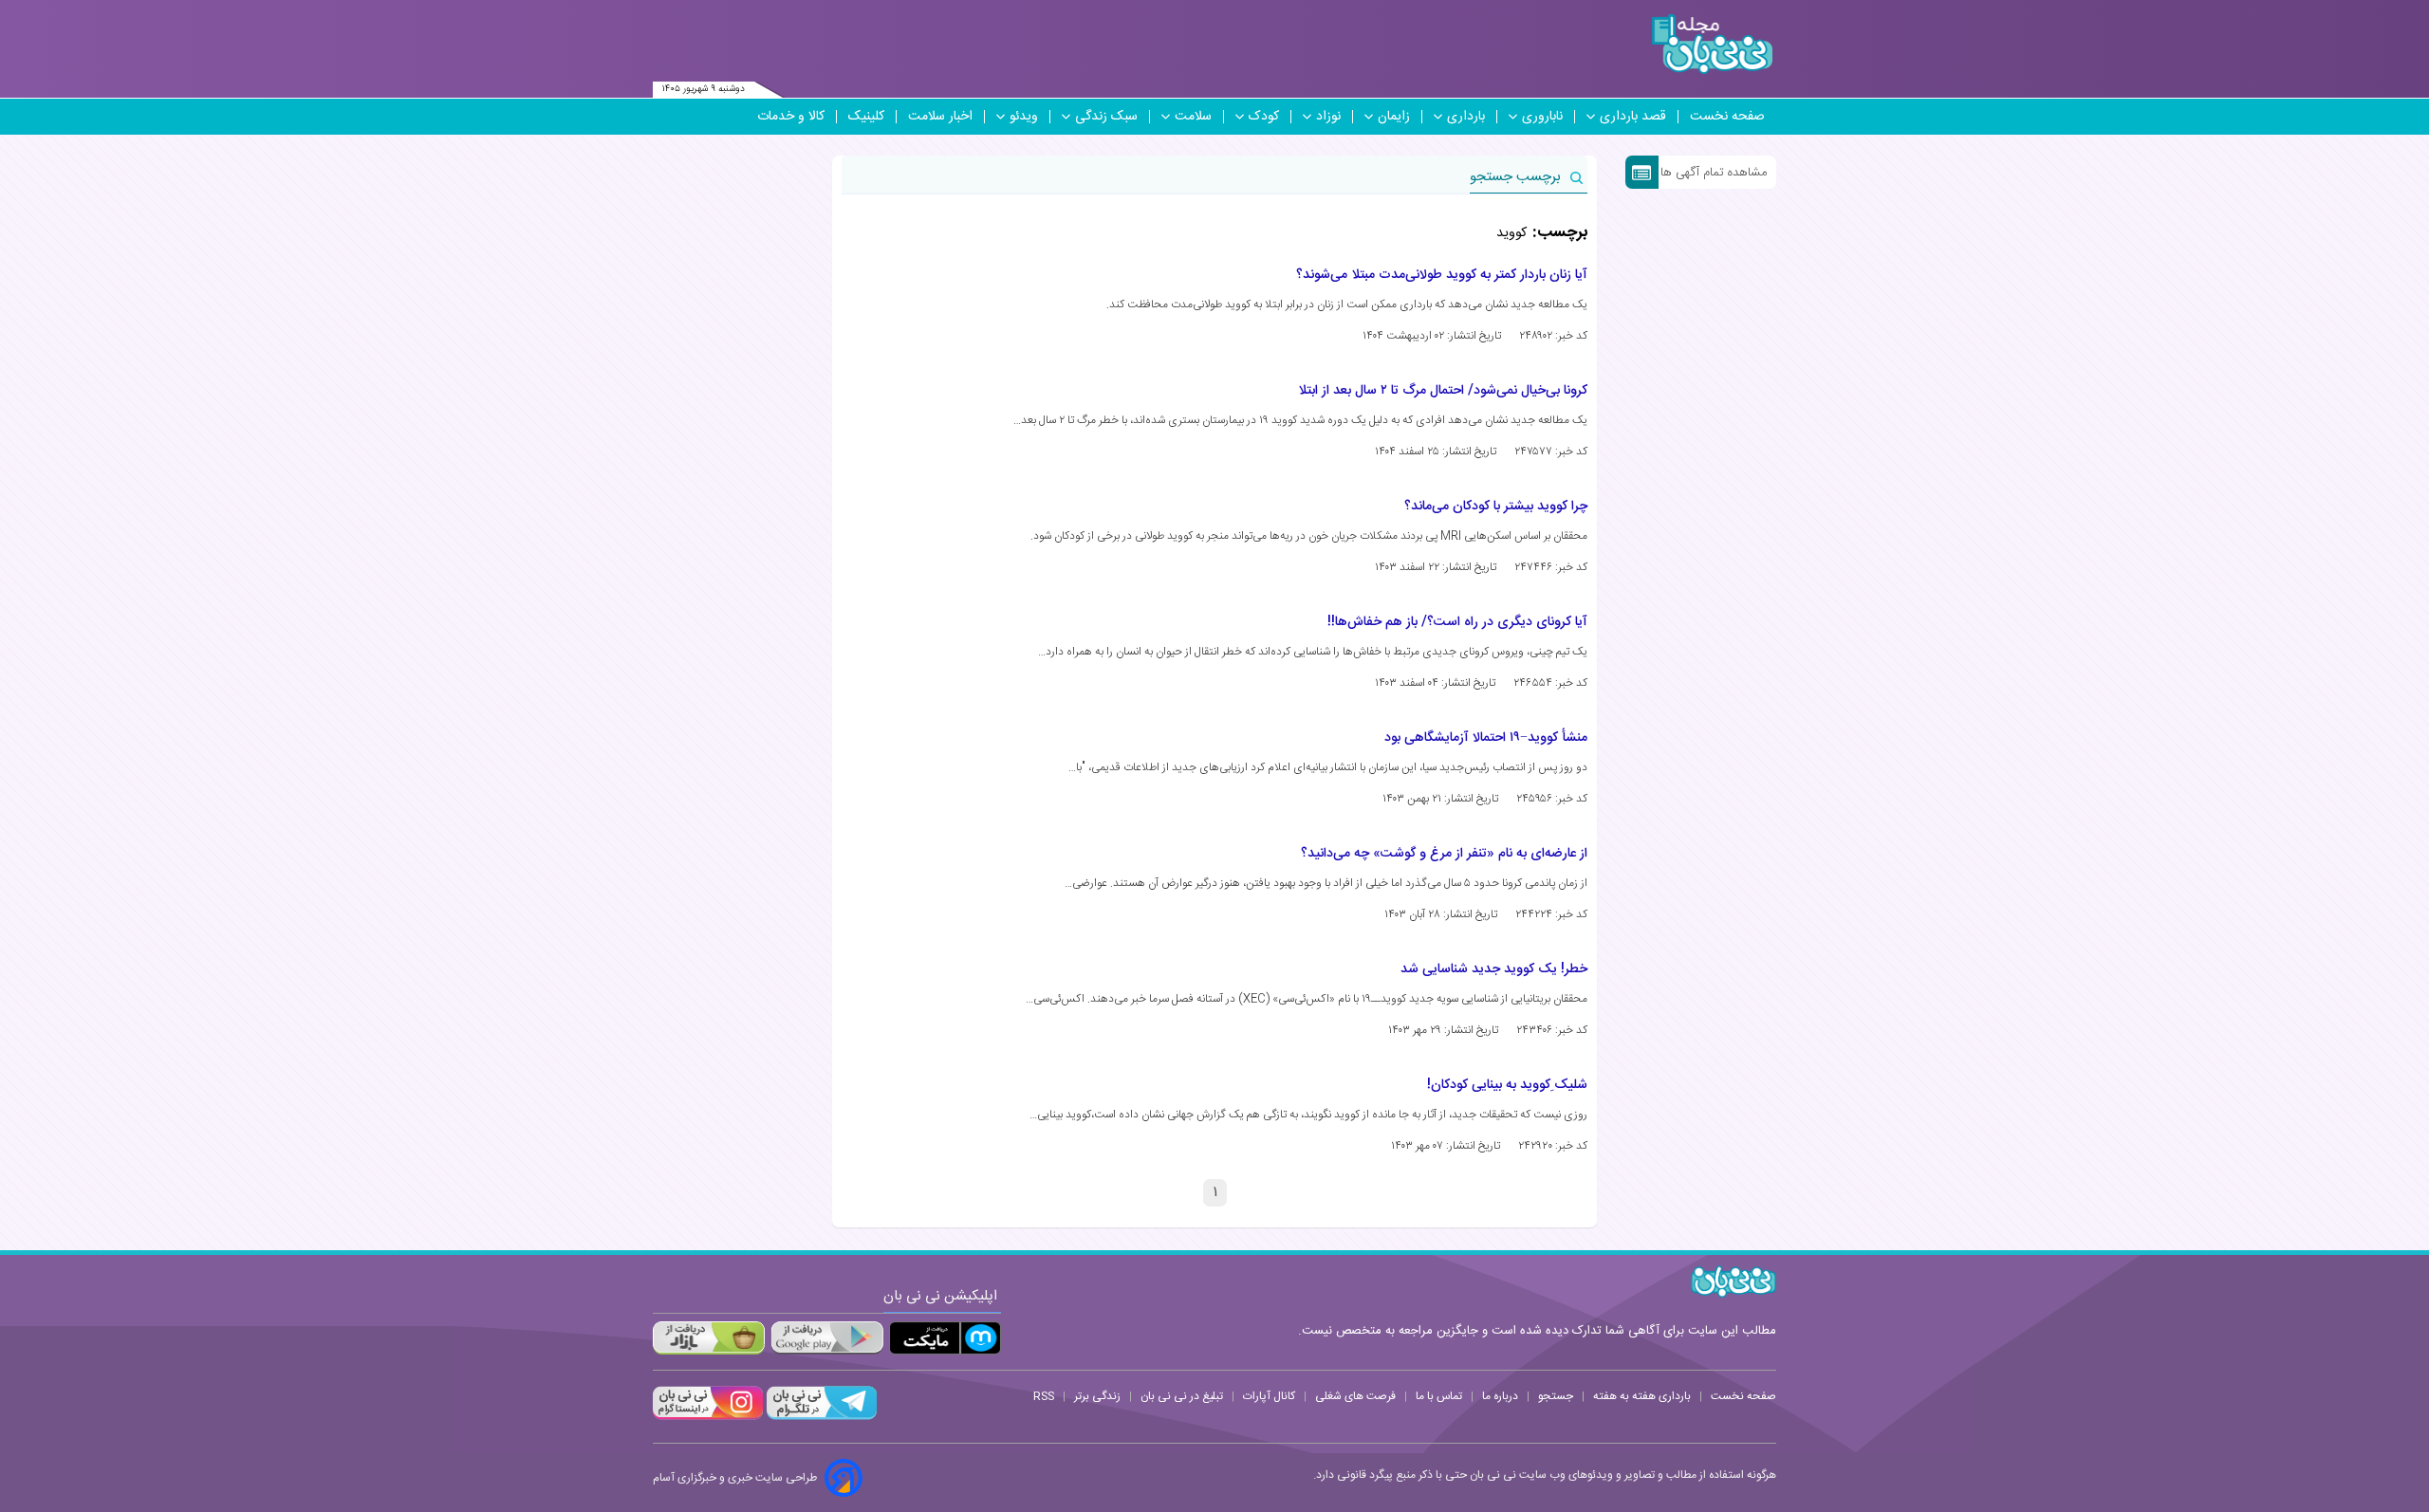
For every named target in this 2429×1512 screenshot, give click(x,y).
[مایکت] (945, 1338)
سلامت (1193, 117)
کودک (1264, 117)
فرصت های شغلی (1355, 1396)
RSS (1044, 1396)
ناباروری (1542, 117)
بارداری (1466, 117)
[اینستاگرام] (708, 1417)
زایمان (1394, 117)
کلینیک (866, 117)
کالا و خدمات (791, 117)
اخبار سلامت (940, 117)
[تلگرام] (820, 1417)
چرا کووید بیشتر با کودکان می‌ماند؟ (1496, 507)
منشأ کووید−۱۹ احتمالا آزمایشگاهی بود (1486, 738)
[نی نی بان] (1712, 44)
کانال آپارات (1269, 1396)
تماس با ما (1439, 1396)
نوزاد (1328, 117)
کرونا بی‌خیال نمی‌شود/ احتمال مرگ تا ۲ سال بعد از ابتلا (1443, 391)
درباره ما (1500, 1396)
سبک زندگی (1106, 117)
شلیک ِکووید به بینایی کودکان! (1507, 1085)
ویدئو (1024, 117)
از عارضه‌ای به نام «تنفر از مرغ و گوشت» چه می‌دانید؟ (1444, 854)
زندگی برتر (1097, 1396)
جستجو (1556, 1396)
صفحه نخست (1727, 117)
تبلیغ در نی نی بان (1182, 1396)
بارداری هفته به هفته (1642, 1396)
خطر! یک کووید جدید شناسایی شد (1494, 969)
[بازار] (709, 1338)
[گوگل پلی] (826, 1338)
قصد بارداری (1633, 117)
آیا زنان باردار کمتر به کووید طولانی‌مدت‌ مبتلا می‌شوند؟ (1442, 275)
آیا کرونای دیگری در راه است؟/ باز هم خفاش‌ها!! (1457, 622)
